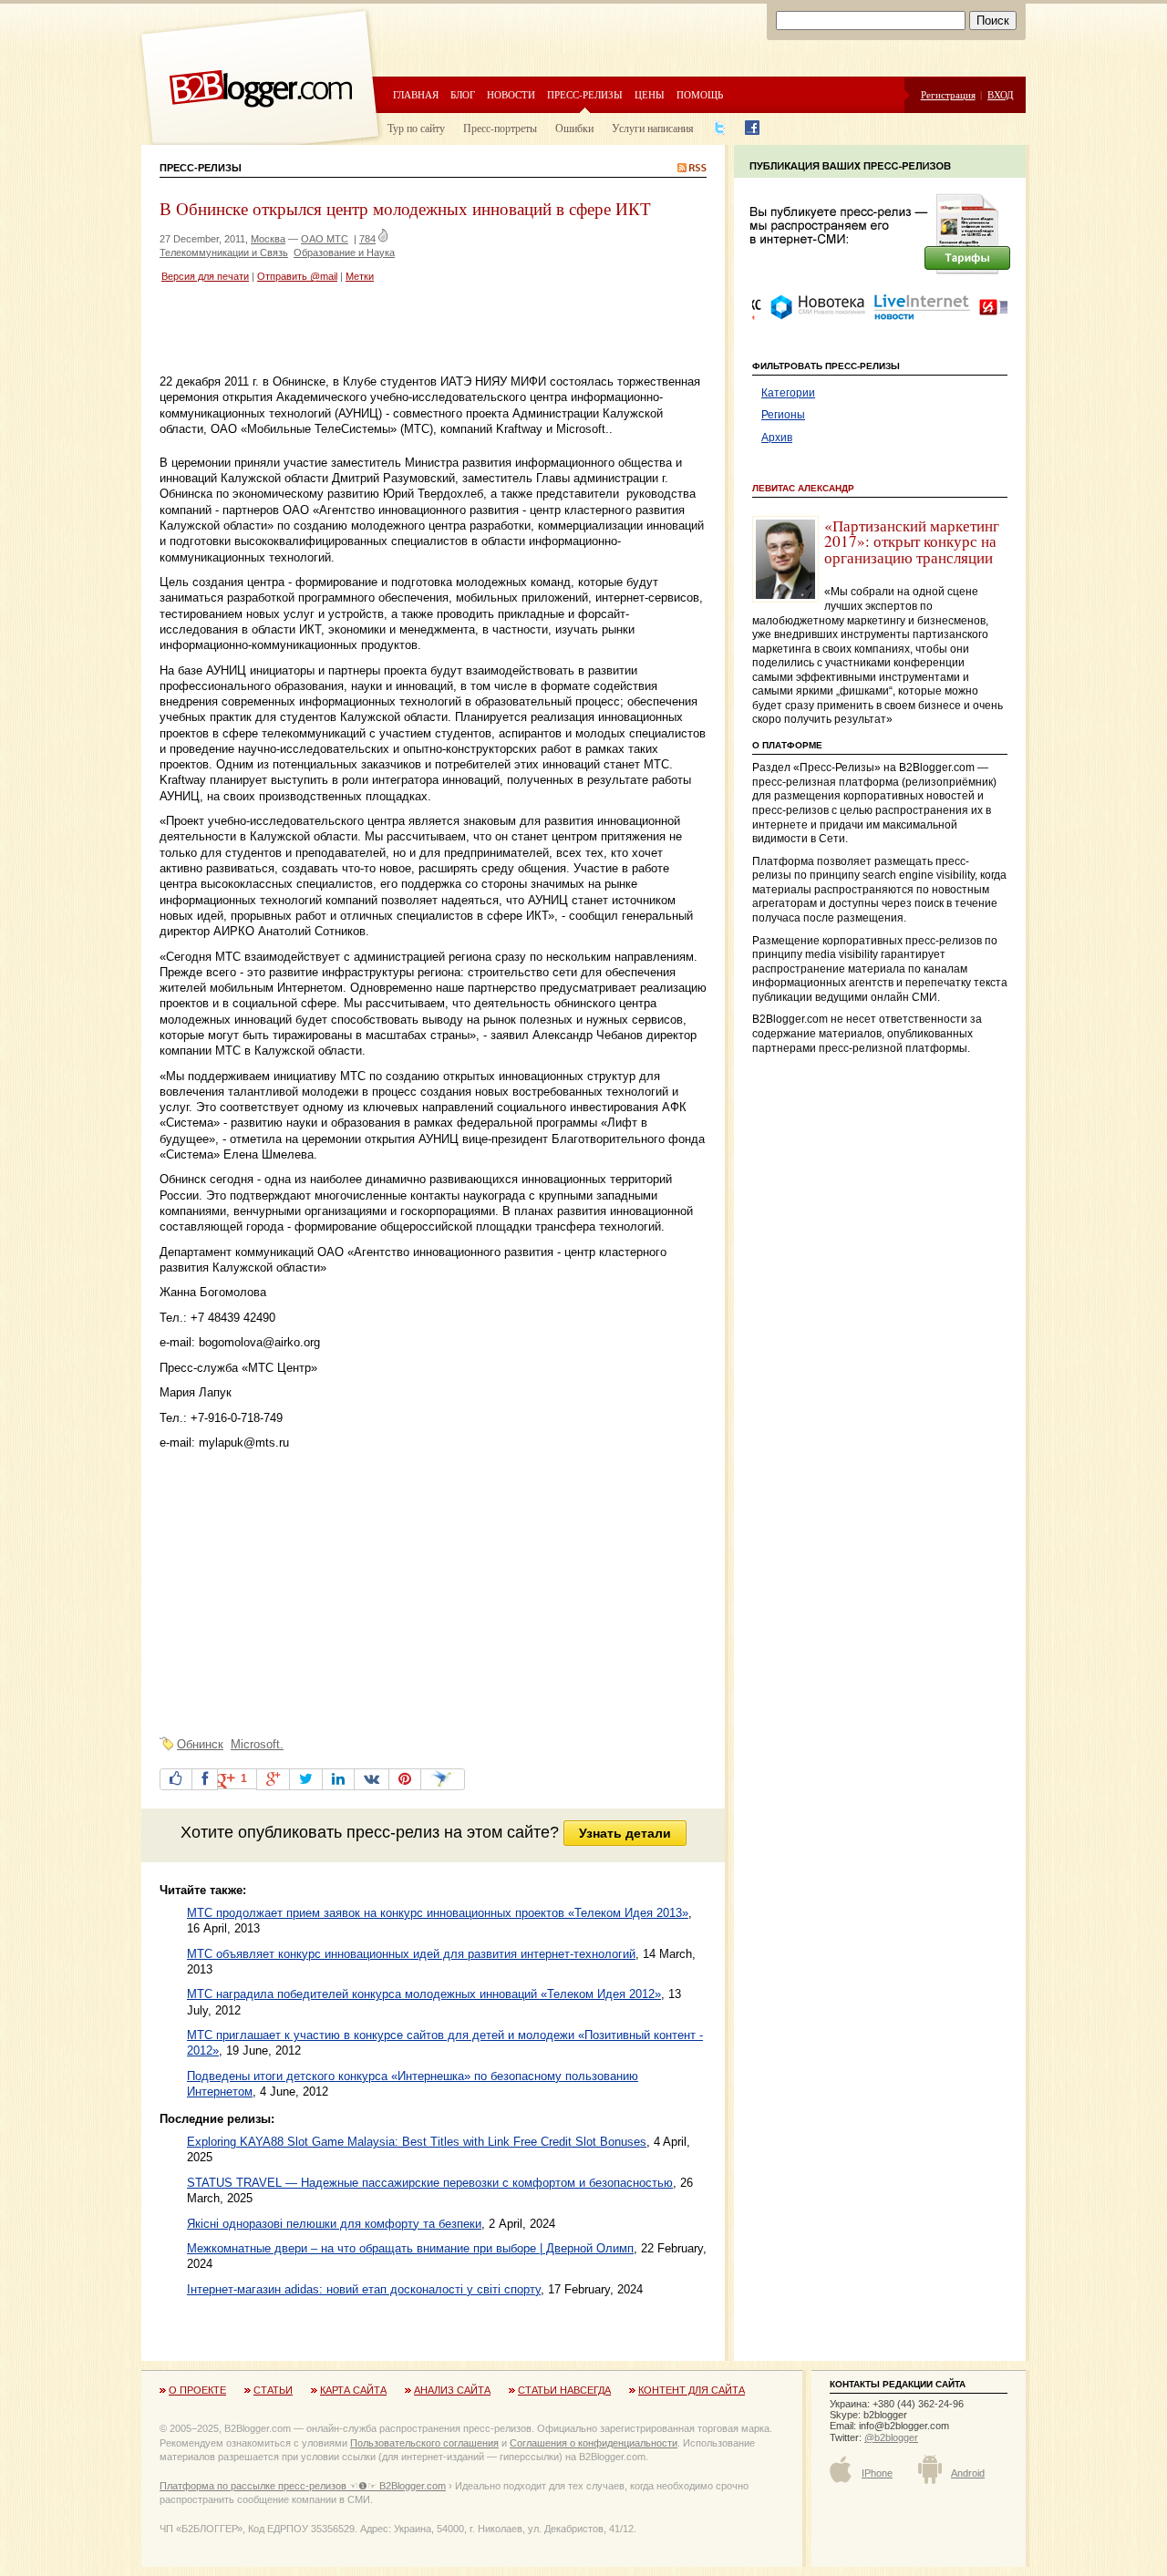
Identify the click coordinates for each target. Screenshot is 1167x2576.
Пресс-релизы (585, 94)
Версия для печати (205, 276)
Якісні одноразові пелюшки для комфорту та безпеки (334, 2224)
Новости (511, 94)
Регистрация (948, 94)
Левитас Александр (803, 488)
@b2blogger (891, 2437)
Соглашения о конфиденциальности (594, 2443)
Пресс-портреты (500, 128)
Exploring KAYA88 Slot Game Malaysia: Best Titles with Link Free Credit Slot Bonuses (417, 2142)
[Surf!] (443, 1779)
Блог (463, 94)
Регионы (783, 415)
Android (968, 2473)
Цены (650, 94)
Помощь (700, 94)
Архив (777, 438)
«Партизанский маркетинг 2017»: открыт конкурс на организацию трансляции (912, 541)
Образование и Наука (344, 252)
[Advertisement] (373, 331)
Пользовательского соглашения (424, 2443)
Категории (788, 393)
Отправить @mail (297, 276)
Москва (268, 239)
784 (367, 239)
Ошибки (574, 128)
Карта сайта (353, 2390)
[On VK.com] (372, 1779)
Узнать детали (625, 1833)
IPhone (877, 2473)
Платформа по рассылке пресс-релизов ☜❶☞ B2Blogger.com (303, 2486)
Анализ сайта (452, 2390)
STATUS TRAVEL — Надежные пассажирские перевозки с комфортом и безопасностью (430, 2183)
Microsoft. (257, 1744)
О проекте (197, 2390)
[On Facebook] (205, 1779)
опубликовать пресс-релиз (339, 1832)
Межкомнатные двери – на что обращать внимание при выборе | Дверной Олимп (410, 2248)
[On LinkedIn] (338, 1779)
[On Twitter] (306, 1779)
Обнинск (200, 1744)
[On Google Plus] (273, 1779)
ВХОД (1001, 94)
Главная (416, 94)
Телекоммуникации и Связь (224, 252)
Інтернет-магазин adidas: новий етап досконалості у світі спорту (364, 2289)
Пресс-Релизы (201, 168)
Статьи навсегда (564, 2390)
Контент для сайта (692, 2390)
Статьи (273, 2390)
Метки (360, 276)
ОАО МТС (325, 239)
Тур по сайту (416, 128)
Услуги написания (653, 128)
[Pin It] (405, 1779)
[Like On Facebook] (176, 1779)
